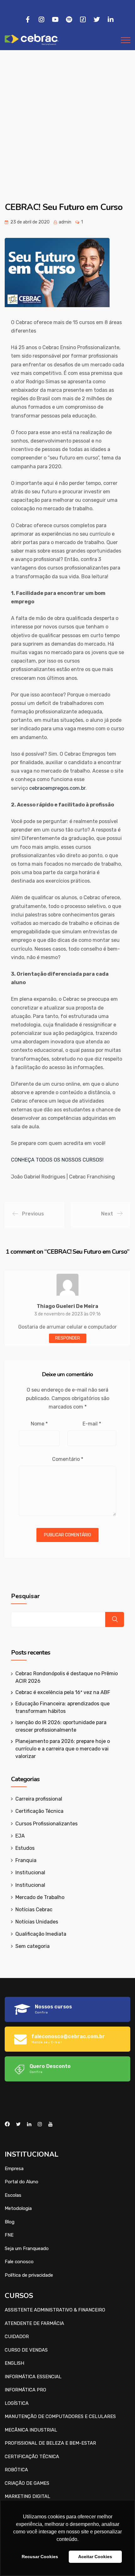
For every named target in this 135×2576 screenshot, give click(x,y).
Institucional (30, 1873)
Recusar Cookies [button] (40, 2557)
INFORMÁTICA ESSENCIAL (33, 2377)
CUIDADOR (17, 2337)
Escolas (13, 2195)
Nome (39, 1424)
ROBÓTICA (16, 2470)
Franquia (26, 1860)
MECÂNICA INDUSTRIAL (31, 2430)
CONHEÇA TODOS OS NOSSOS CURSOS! (57, 1160)
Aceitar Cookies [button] (95, 2557)
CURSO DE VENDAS (26, 2350)
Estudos (25, 1848)
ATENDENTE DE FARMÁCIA (34, 2323)
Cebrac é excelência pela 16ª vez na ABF (63, 1692)
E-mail (92, 1424)
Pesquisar (25, 1596)
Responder (68, 1338)
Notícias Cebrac (34, 1910)
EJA (20, 1836)
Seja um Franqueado (27, 2248)
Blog (10, 2222)
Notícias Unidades (37, 1922)
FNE (9, 2235)
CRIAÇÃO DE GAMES (27, 2483)
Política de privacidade (29, 2275)
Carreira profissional (39, 1799)
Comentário (68, 1459)
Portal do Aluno (22, 2182)
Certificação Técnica (39, 1811)
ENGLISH (14, 2363)
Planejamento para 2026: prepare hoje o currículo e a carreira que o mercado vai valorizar (63, 1749)
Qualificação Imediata (41, 1934)
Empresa (14, 2169)
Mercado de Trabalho (40, 1897)
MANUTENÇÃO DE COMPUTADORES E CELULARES (60, 2416)
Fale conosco (19, 2262)
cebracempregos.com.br (57, 788)
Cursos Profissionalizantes (46, 1824)
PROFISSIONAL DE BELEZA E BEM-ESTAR (50, 2443)
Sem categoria (32, 1946)
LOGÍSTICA (17, 2403)
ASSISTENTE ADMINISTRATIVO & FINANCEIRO (55, 2310)
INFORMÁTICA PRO (25, 2390)
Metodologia (18, 2208)
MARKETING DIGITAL (27, 2496)
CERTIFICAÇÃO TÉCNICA (32, 2457)
